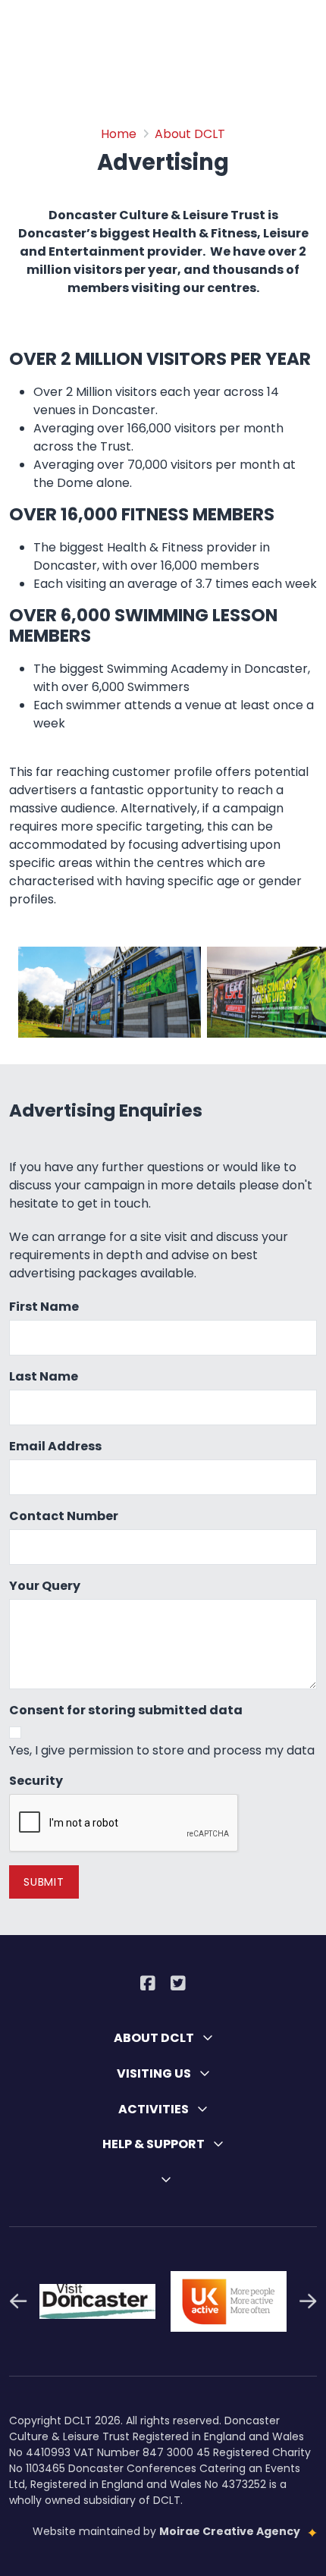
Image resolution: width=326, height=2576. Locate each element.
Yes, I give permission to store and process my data (162, 1750)
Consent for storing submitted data (126, 1710)
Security (36, 1781)
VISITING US (155, 2073)
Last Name (44, 1376)
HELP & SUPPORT (155, 2144)
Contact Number (64, 1516)
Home (119, 134)
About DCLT (190, 134)
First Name (44, 1307)
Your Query (45, 1586)
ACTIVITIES (155, 2109)
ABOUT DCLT (155, 2038)
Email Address (55, 1446)
